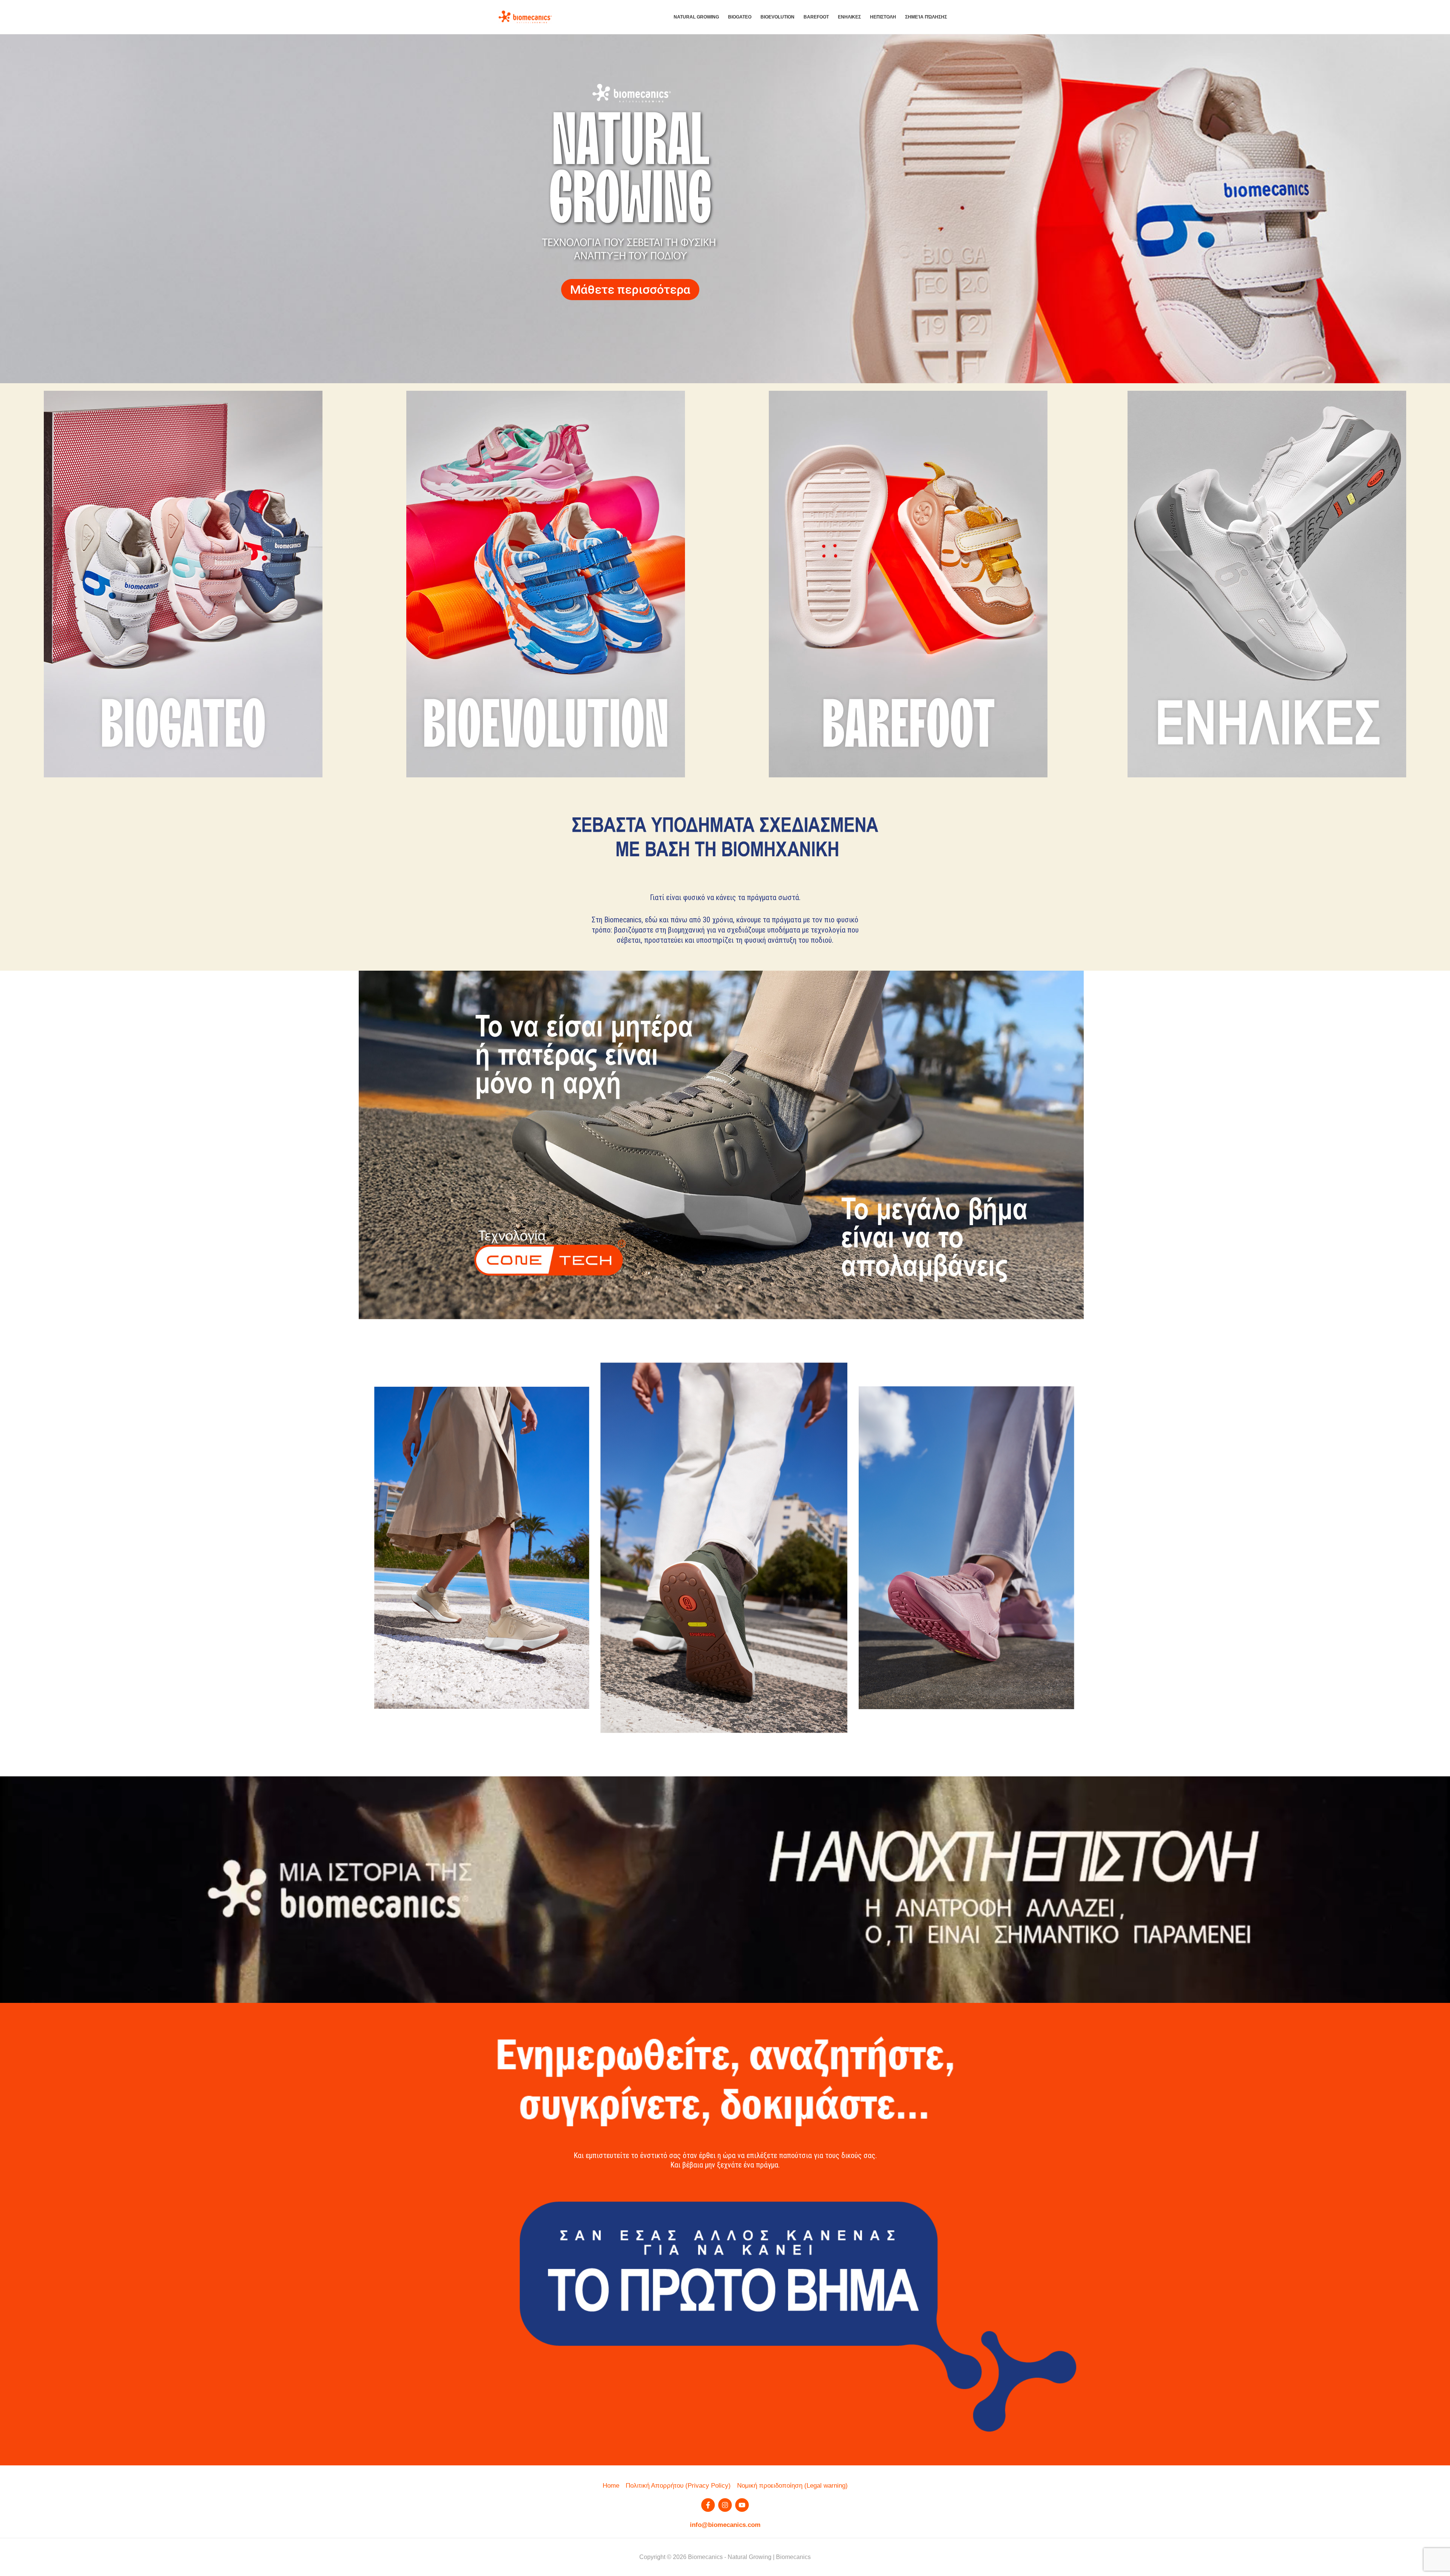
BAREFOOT (816, 17)
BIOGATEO (740, 17)
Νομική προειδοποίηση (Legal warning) (792, 2486)
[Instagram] (725, 2505)
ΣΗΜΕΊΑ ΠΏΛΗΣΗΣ (926, 17)
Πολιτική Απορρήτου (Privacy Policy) (678, 2486)
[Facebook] (708, 2505)
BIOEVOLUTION (777, 17)
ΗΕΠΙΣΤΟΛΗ (883, 17)
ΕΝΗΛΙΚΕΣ (849, 17)
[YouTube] (742, 2505)
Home (611, 2486)
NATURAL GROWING (696, 17)
